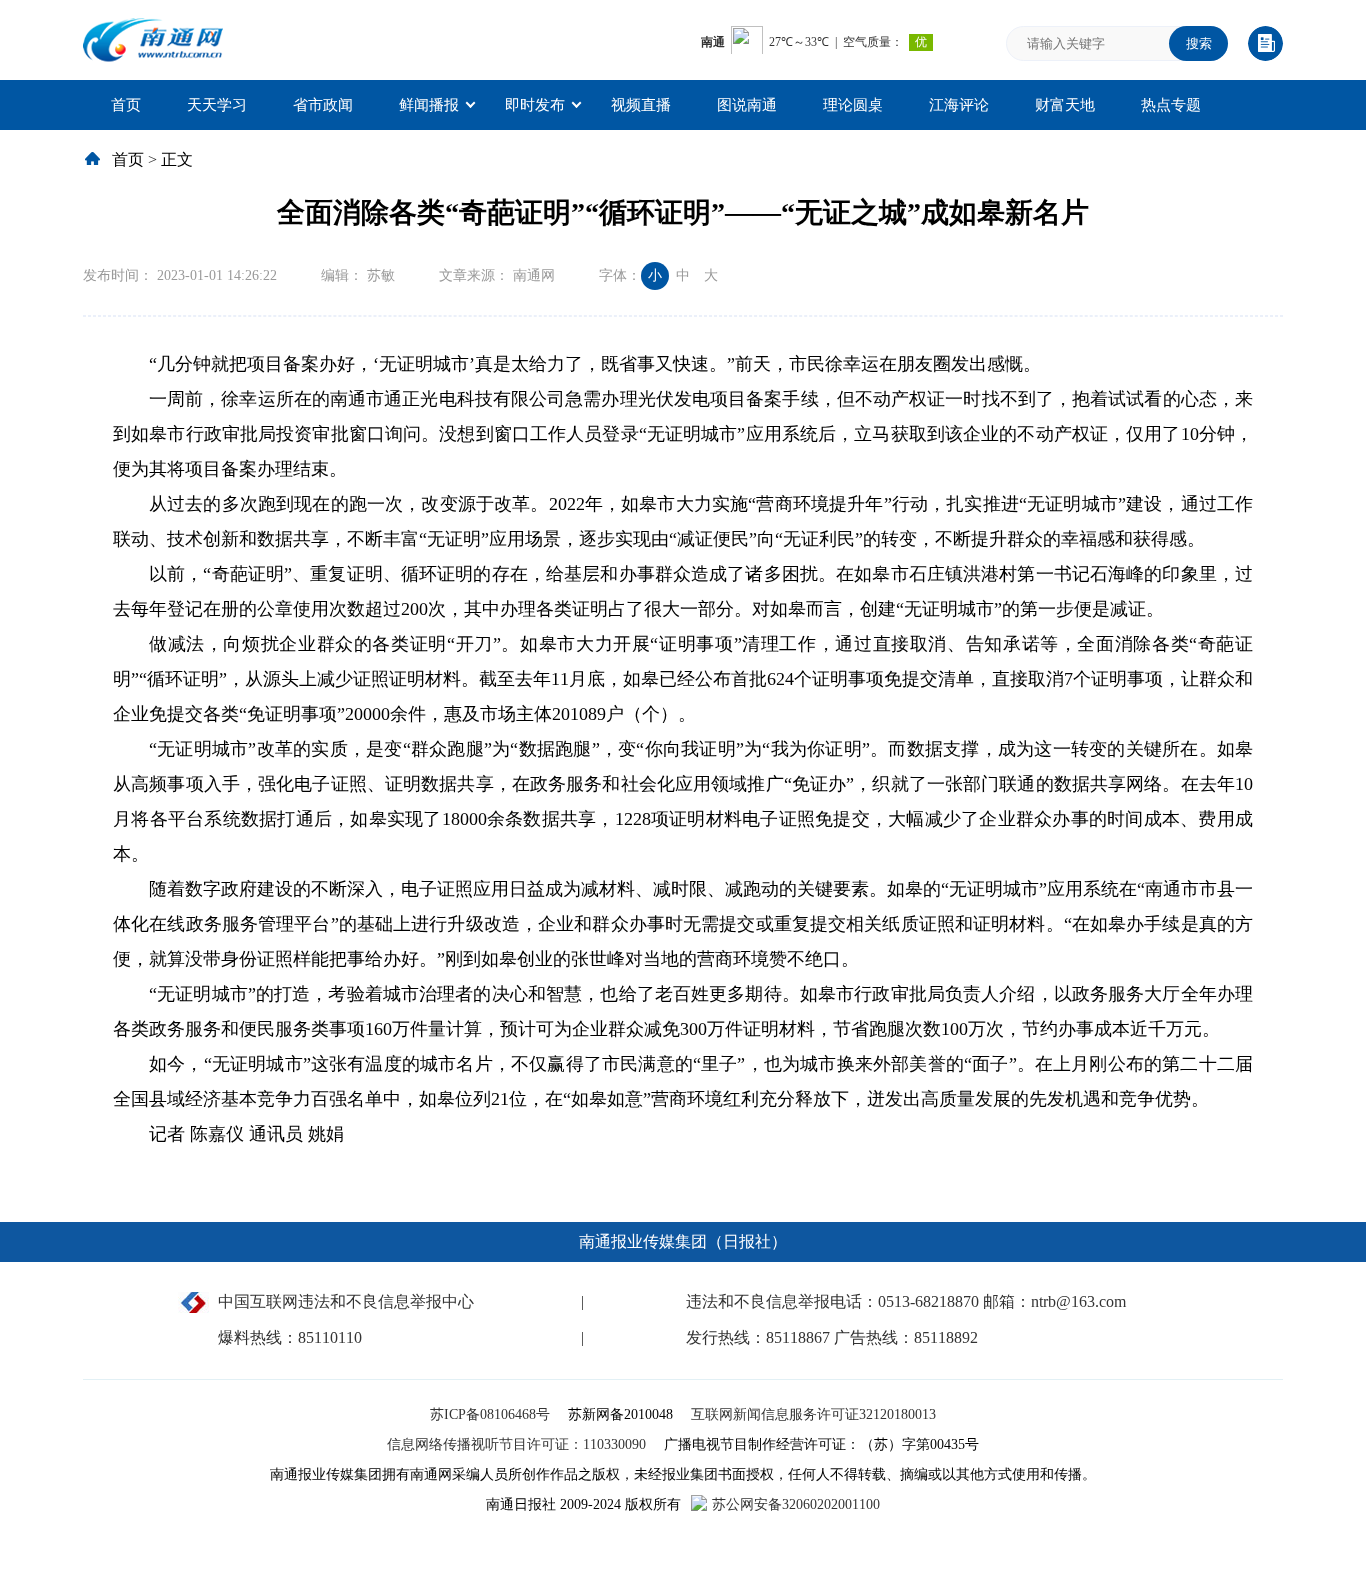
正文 (177, 159)
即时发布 (535, 105)
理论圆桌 (853, 105)
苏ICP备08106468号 (492, 1414)
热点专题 (1171, 105)
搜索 (1199, 43)
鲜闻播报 (429, 105)
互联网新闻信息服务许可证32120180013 (813, 1414)
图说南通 (747, 105)
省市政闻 (323, 105)
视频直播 (641, 105)
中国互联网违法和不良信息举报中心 (346, 1301)
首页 (126, 105)
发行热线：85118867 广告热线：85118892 (832, 1337)
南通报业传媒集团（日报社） (683, 1241)
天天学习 (217, 105)
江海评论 (959, 105)
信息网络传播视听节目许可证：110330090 (518, 1444)
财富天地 (1065, 105)
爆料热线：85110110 (290, 1337)
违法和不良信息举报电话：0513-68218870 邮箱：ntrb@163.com (906, 1301)
